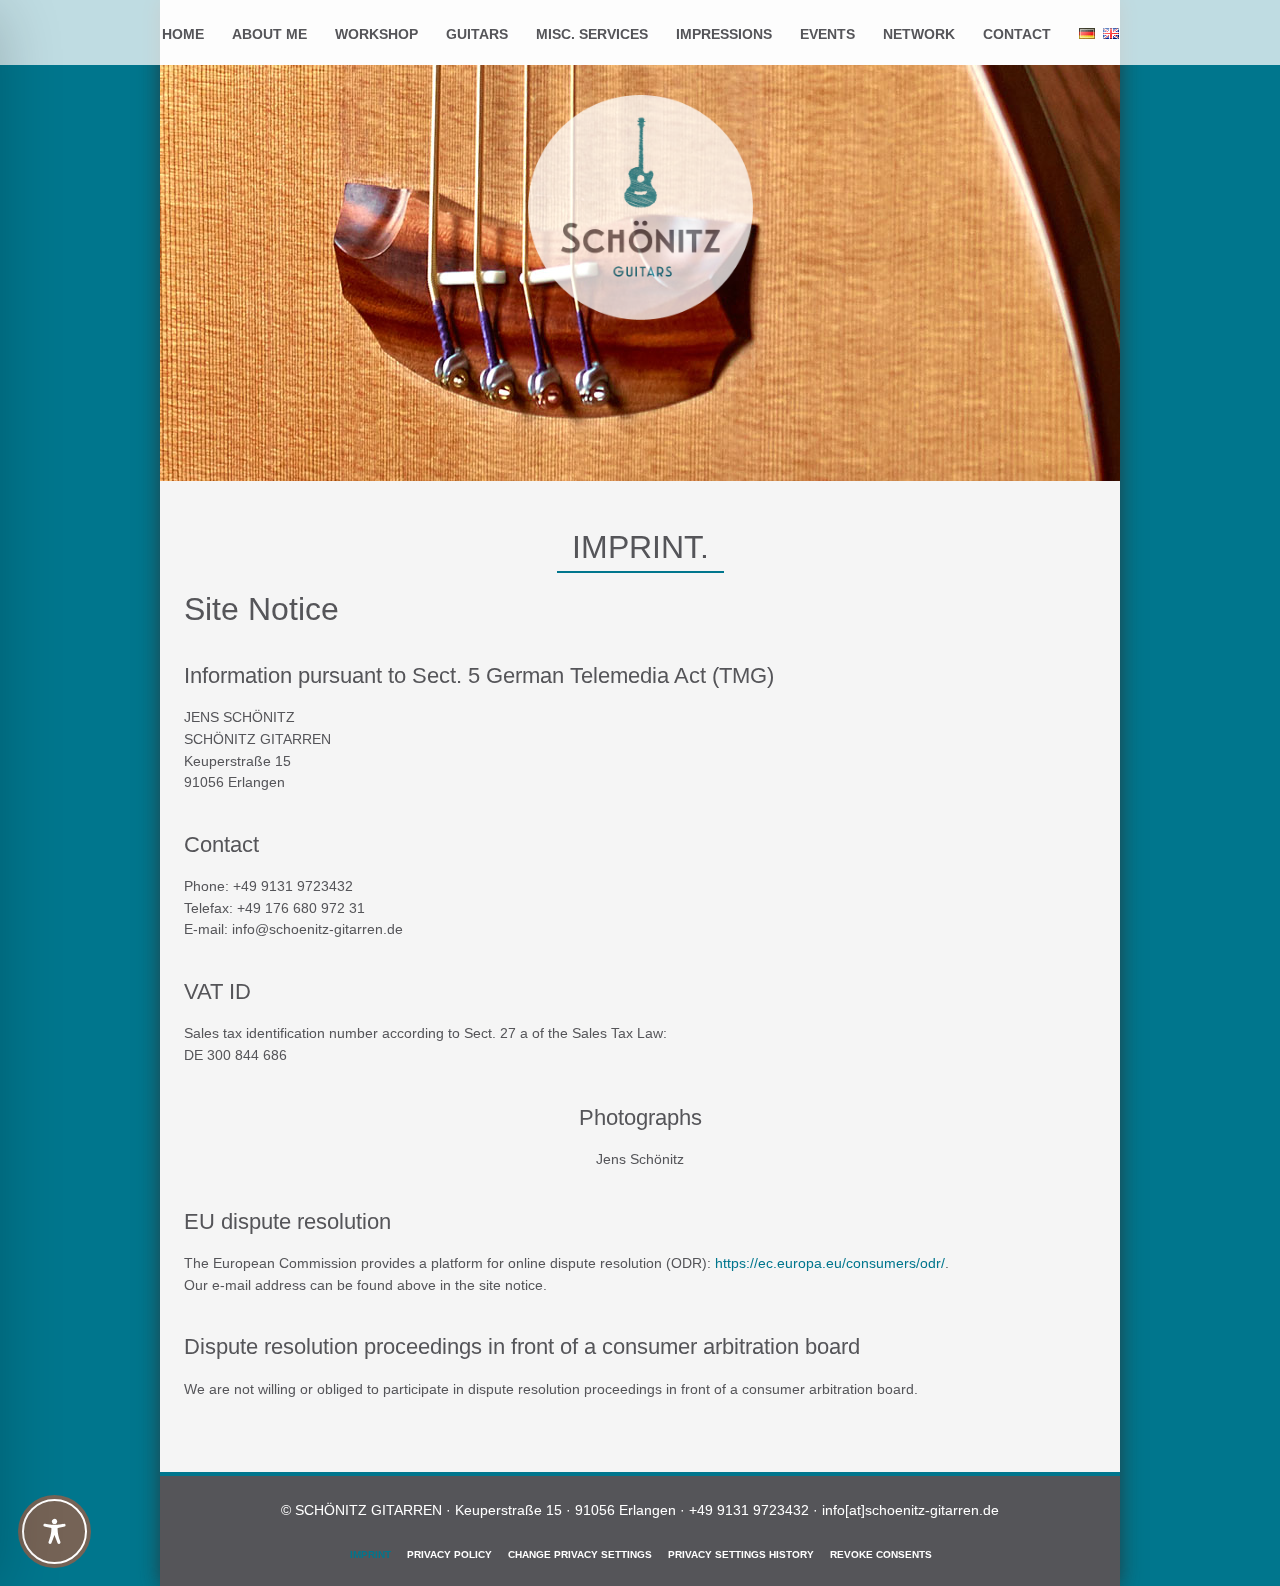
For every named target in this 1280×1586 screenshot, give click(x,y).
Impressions (724, 34)
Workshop (376, 34)
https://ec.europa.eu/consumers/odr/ (830, 1263)
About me (269, 34)
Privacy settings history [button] (741, 1554)
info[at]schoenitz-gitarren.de (910, 1510)
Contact (1017, 34)
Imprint (370, 1554)
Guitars (477, 34)
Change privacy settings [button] (580, 1554)
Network (919, 34)
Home (183, 34)
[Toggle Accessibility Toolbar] (54, 1531)
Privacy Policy (449, 1554)
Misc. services (592, 34)
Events (827, 34)
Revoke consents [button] (881, 1554)
